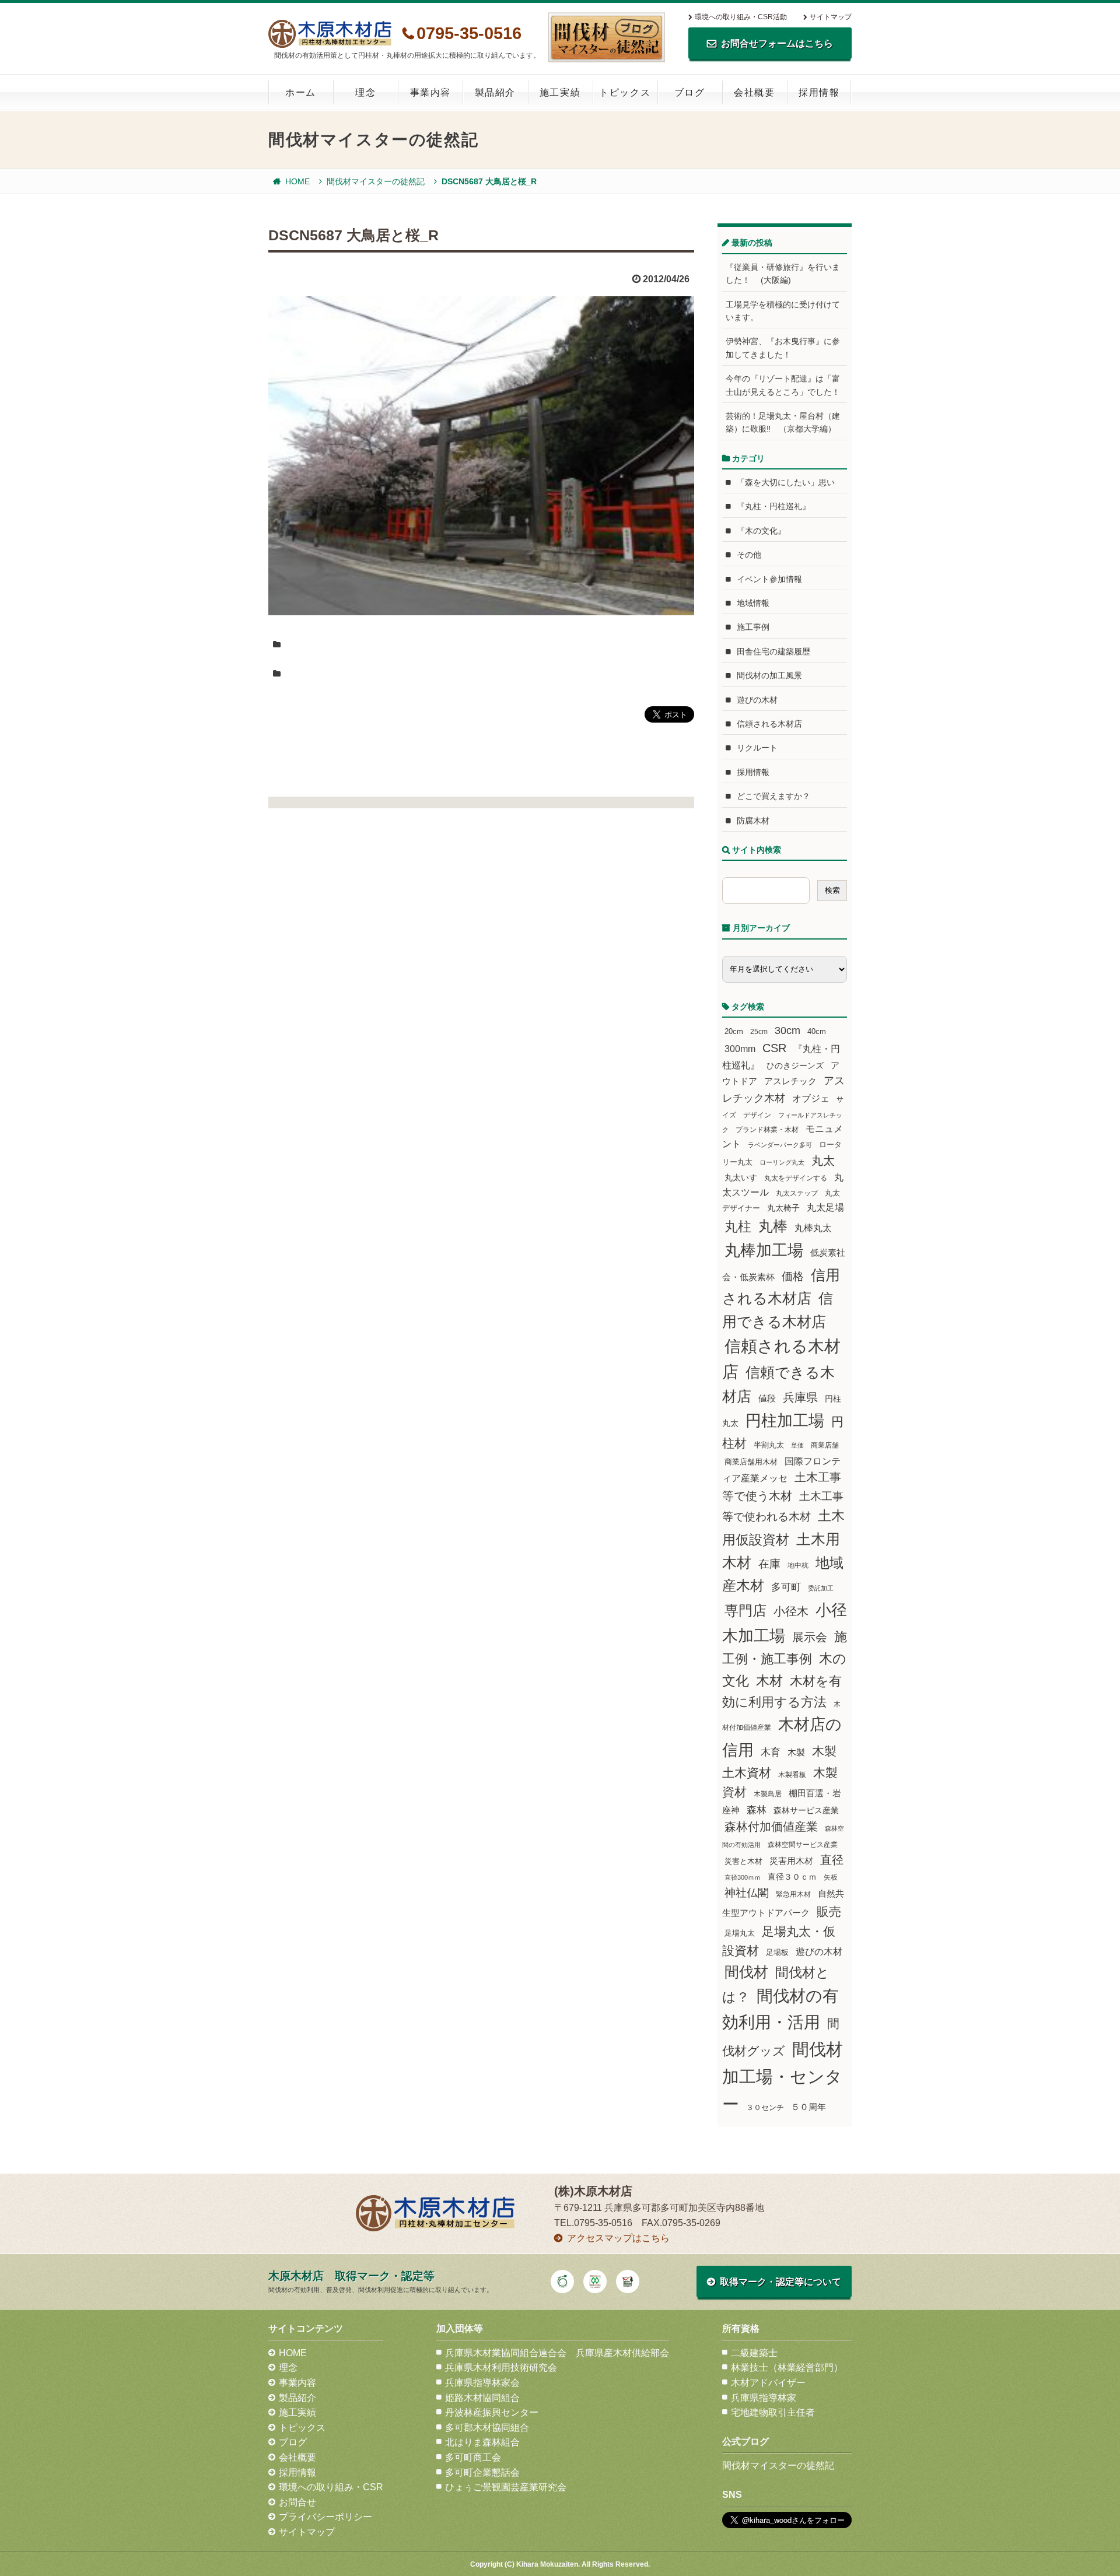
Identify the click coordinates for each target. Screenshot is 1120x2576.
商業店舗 (825, 1445)
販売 (829, 1911)
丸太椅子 (783, 1208)
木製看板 (792, 1774)
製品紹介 (495, 92)
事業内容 (430, 92)
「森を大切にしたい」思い (786, 482)
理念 (365, 92)
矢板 (831, 1877)
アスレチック (790, 1081)
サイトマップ (831, 17)
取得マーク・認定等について (780, 2282)
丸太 (823, 1161)
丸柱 (738, 1226)
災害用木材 (791, 1861)
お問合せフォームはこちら (777, 43)
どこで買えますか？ (773, 796)
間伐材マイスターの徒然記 (376, 181)
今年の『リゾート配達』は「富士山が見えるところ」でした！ (783, 385)
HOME (297, 181)
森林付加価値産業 (771, 1827)
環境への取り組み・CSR (331, 2487)
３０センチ (765, 2108)
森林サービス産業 (806, 1810)
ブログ (690, 92)
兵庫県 (800, 1397)
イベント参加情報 (769, 579)
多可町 (786, 1587)
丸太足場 (825, 1208)
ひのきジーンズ (795, 1066)
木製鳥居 (768, 1794)
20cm (734, 1032)
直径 (832, 1860)
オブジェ (811, 1098)
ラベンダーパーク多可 (780, 1145)
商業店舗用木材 (751, 1462)
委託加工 (821, 1588)
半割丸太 (769, 1445)
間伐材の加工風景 (769, 675)
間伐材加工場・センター (783, 2076)
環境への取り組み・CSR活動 (741, 17)
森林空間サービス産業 (803, 1845)
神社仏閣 (747, 1893)
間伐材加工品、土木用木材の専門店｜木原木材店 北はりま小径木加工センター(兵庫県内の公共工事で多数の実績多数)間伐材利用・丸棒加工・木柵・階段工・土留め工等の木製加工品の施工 (330, 34)
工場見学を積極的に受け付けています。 (783, 311)
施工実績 (560, 92)
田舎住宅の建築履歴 (773, 651)
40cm (817, 1032)
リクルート (757, 748)
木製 (796, 1752)
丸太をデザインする (796, 1178)
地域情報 (753, 603)
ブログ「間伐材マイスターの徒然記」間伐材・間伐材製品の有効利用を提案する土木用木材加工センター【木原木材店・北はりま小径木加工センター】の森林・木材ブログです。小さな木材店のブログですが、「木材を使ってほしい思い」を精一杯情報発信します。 (607, 37)
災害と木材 (743, 1861)
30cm (787, 1031)
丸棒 (773, 1226)
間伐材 (746, 1972)
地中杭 (798, 1565)
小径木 (791, 1611)
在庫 (769, 1564)
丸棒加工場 (764, 1250)
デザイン (757, 1115)
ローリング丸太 (782, 1162)
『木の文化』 (761, 531)
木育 (771, 1752)
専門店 (745, 1611)
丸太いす (741, 1177)
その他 (749, 555)
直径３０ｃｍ (792, 1877)
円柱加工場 (785, 1421)
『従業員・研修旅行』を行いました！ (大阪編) (783, 274)
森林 (757, 1810)
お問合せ (297, 2502)
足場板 (777, 1953)
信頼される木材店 (769, 724)
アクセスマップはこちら (618, 2238)
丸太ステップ (797, 1193)
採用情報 (819, 92)
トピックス (625, 92)
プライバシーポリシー (325, 2517)
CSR (774, 1048)
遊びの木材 (757, 700)
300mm (740, 1049)
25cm (759, 1031)
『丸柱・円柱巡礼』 (773, 506)
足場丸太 (740, 1933)
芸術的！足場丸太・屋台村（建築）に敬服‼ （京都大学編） (783, 422)
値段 (767, 1398)
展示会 (810, 1637)
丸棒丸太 (813, 1228)
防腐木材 (753, 821)
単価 (797, 1445)
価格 (793, 1276)
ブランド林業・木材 (767, 1129)
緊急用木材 (793, 1894)
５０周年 (808, 2107)
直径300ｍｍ (743, 1877)
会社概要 (754, 92)
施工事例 (753, 627)
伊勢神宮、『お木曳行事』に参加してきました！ (783, 348)
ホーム (301, 92)
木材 (769, 1681)
